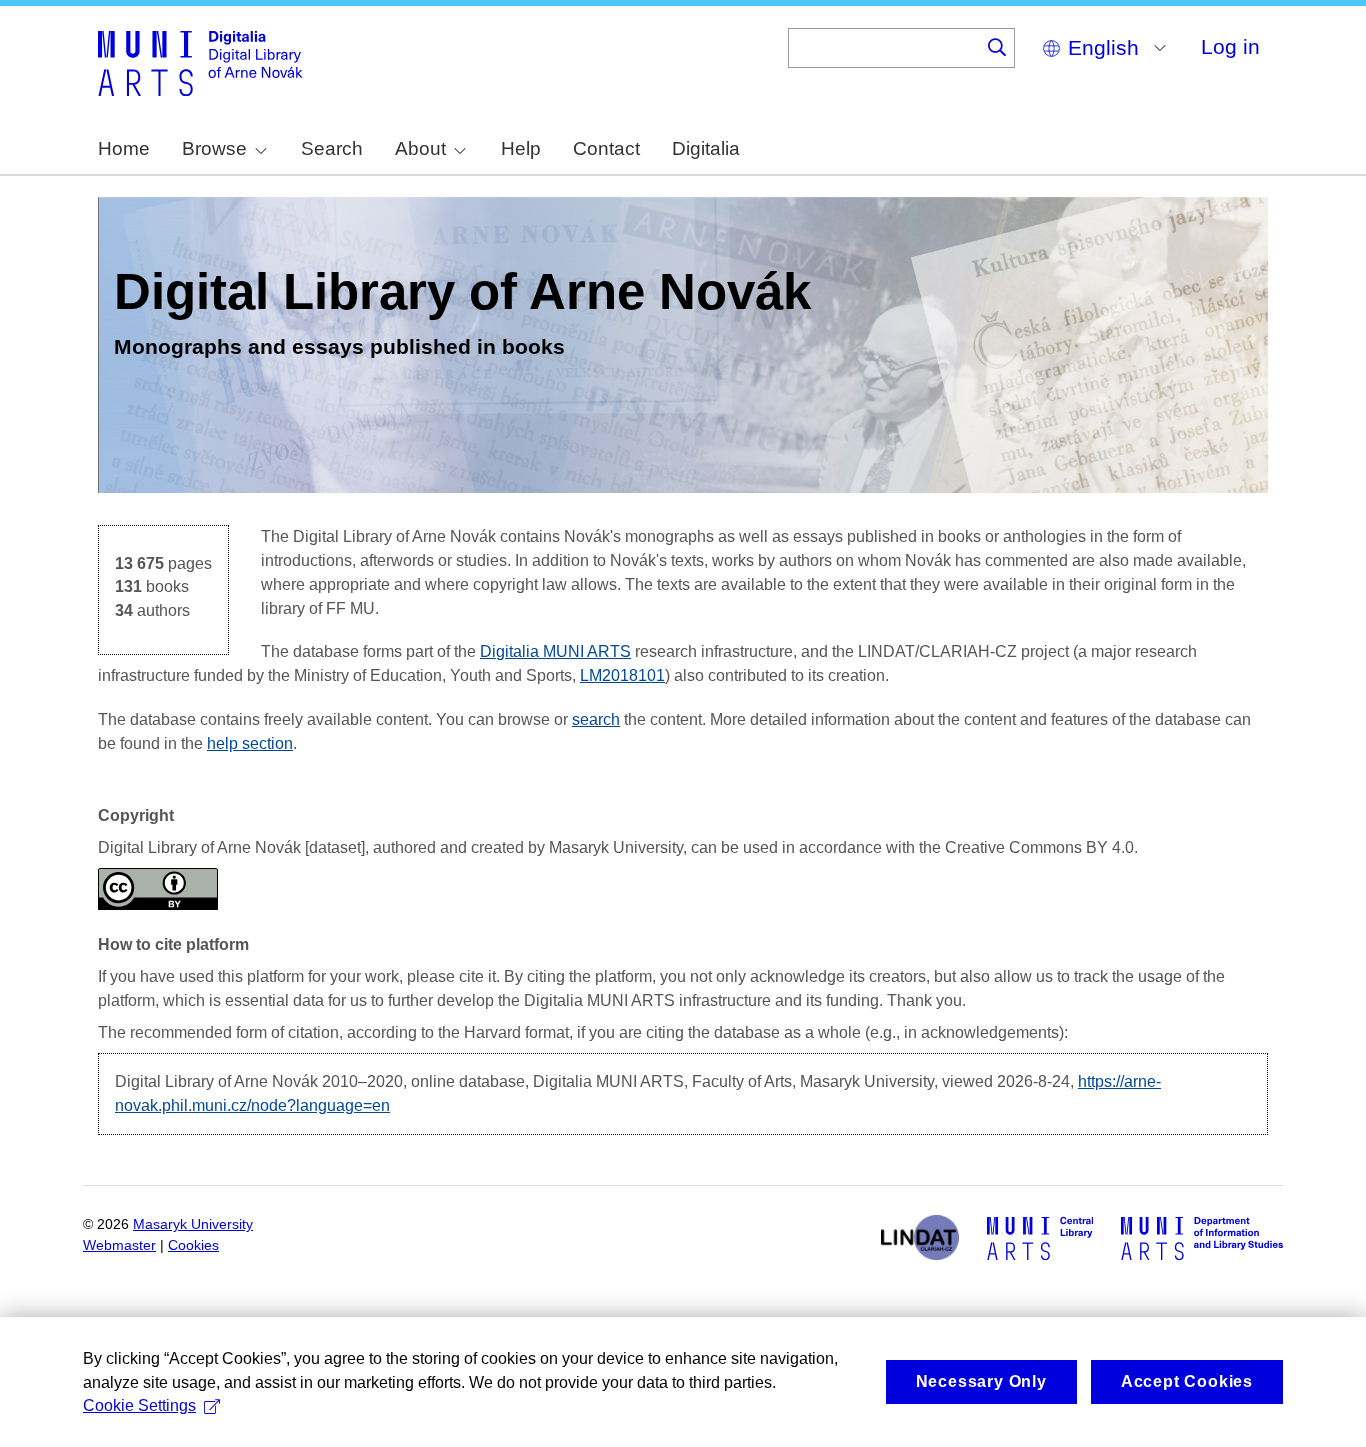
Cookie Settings (139, 1405)
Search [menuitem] (332, 148)
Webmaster (119, 1245)
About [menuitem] (420, 148)
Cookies (193, 1245)
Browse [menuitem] (214, 148)
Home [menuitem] (124, 148)
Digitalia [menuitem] (706, 148)
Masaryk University (193, 1224)
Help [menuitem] (521, 148)
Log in (1230, 46)
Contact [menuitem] (606, 148)
